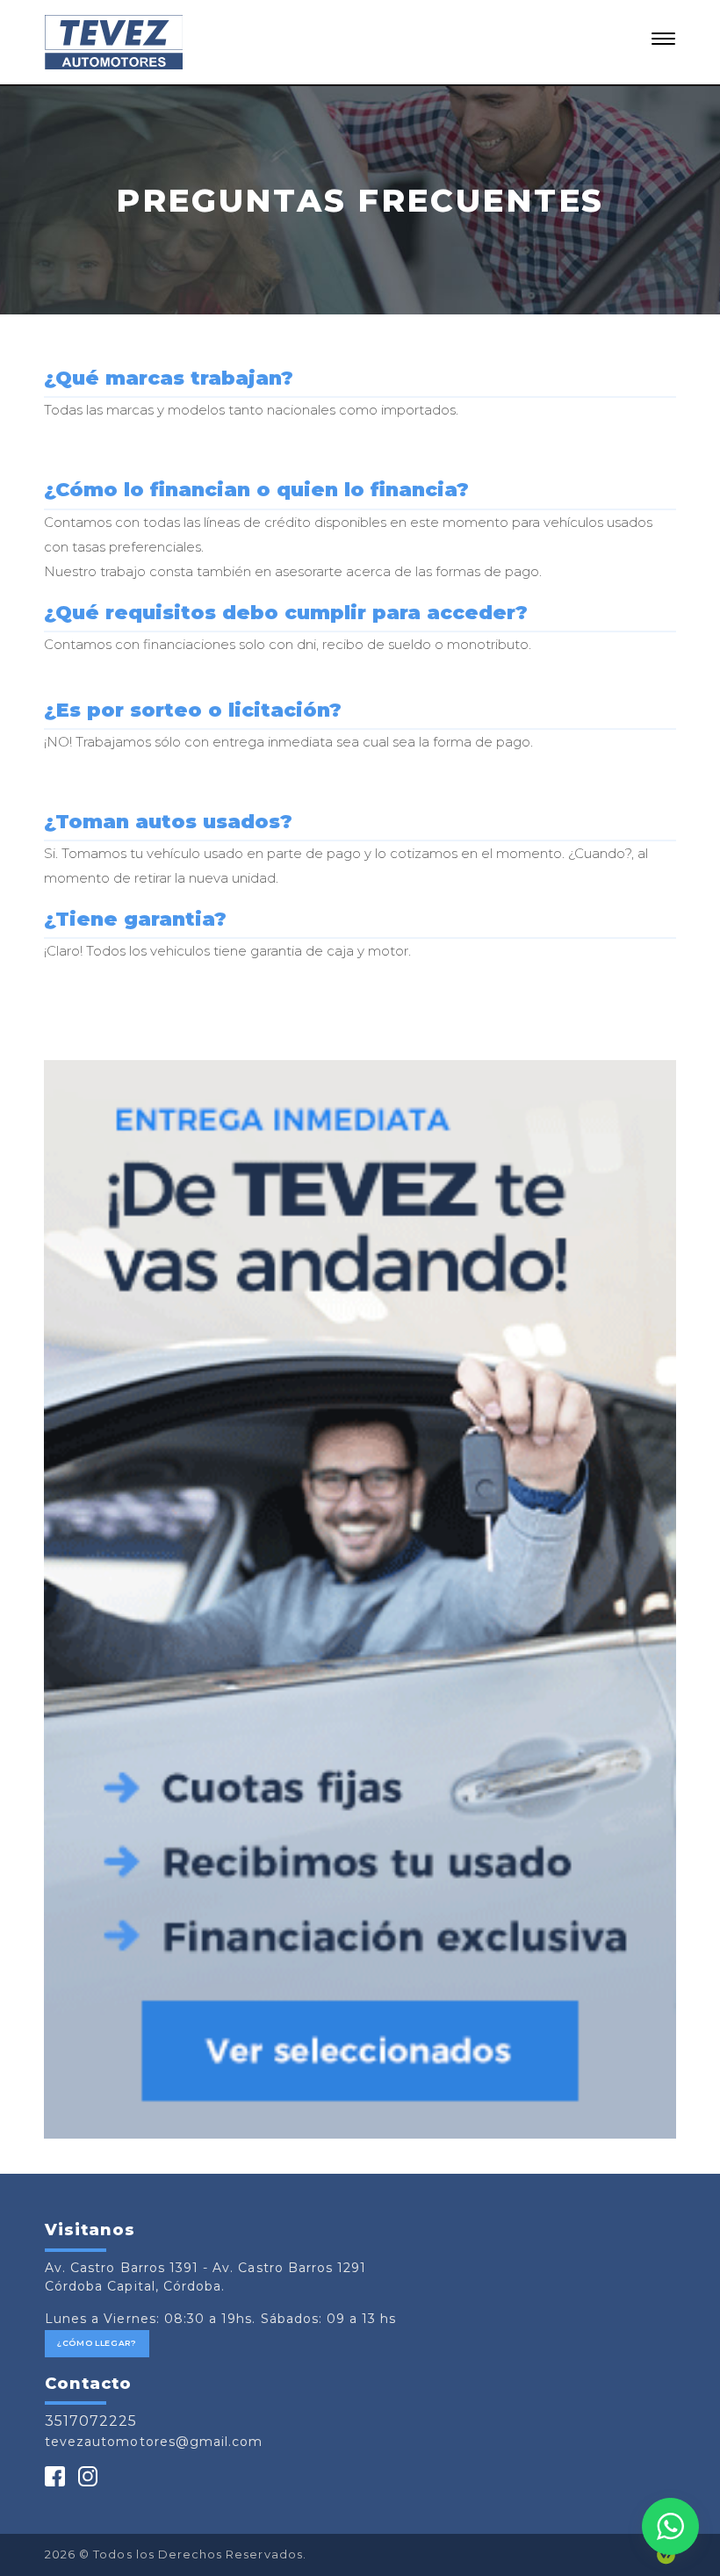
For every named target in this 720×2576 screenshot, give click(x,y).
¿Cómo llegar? (97, 2343)
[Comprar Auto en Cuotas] (360, 1600)
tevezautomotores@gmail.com (154, 2442)
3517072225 (91, 2421)
